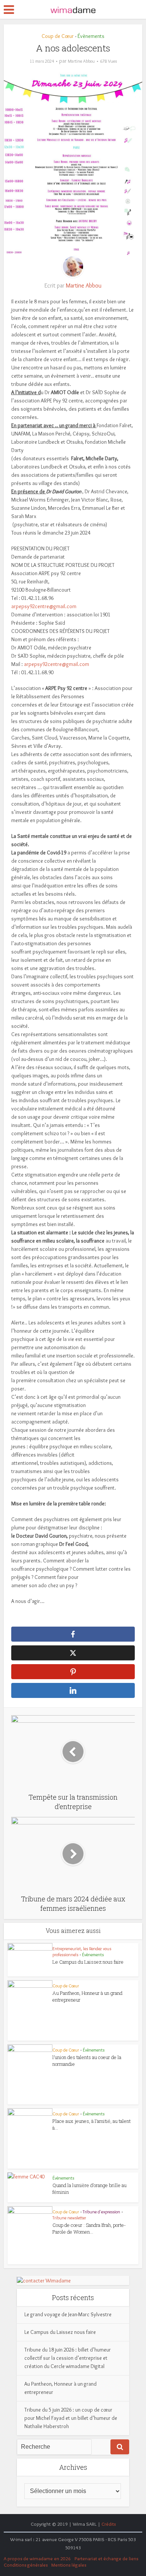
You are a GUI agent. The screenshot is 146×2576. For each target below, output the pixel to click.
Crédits (109, 2524)
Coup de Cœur (58, 36)
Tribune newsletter (69, 2218)
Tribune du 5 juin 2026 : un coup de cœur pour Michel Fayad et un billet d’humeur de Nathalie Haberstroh (71, 2418)
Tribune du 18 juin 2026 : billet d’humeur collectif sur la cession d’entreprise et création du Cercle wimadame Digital (68, 2358)
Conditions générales (26, 2565)
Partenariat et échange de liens (106, 2558)
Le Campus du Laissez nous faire (88, 1962)
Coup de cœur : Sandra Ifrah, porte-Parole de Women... (89, 2228)
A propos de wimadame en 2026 (37, 2558)
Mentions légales (69, 2565)
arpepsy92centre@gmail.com (44, 606)
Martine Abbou (81, 61)
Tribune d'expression (101, 2212)
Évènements (91, 36)
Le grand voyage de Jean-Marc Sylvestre (68, 2314)
